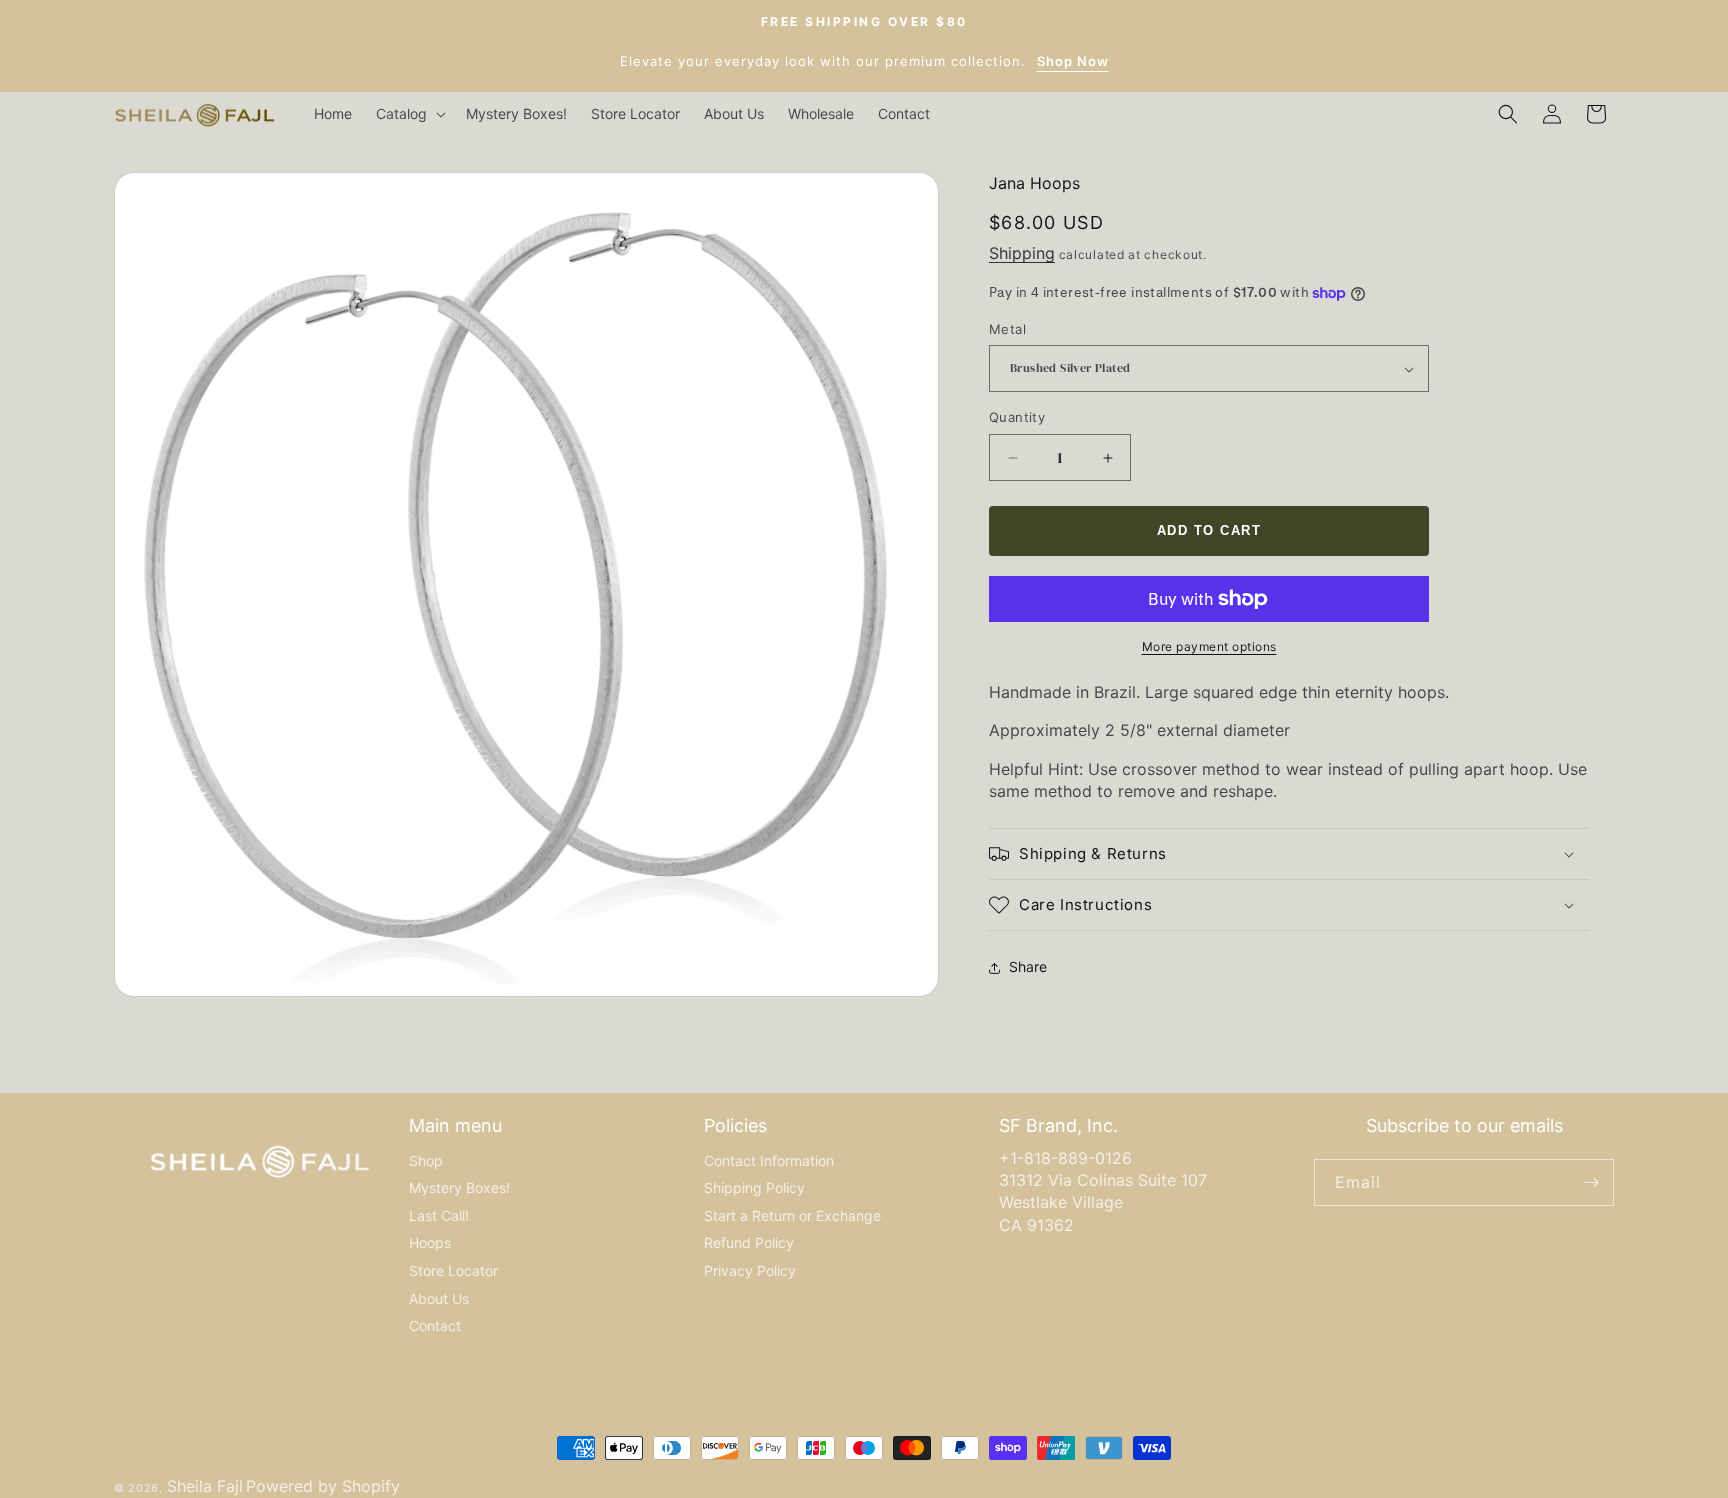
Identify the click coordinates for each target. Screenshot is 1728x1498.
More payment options (1209, 646)
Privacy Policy (750, 1270)
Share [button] (1028, 967)
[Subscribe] (1591, 1182)
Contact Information (769, 1160)
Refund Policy (749, 1242)
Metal (1007, 329)
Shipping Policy (754, 1187)
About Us (439, 1298)
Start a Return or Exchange (792, 1215)
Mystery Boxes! (459, 1187)
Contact (435, 1325)
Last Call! (439, 1215)
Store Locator (453, 1270)
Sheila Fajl (205, 1486)
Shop (426, 1160)
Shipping (1022, 254)
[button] (409, 114)
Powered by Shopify (323, 1486)
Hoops (430, 1242)
